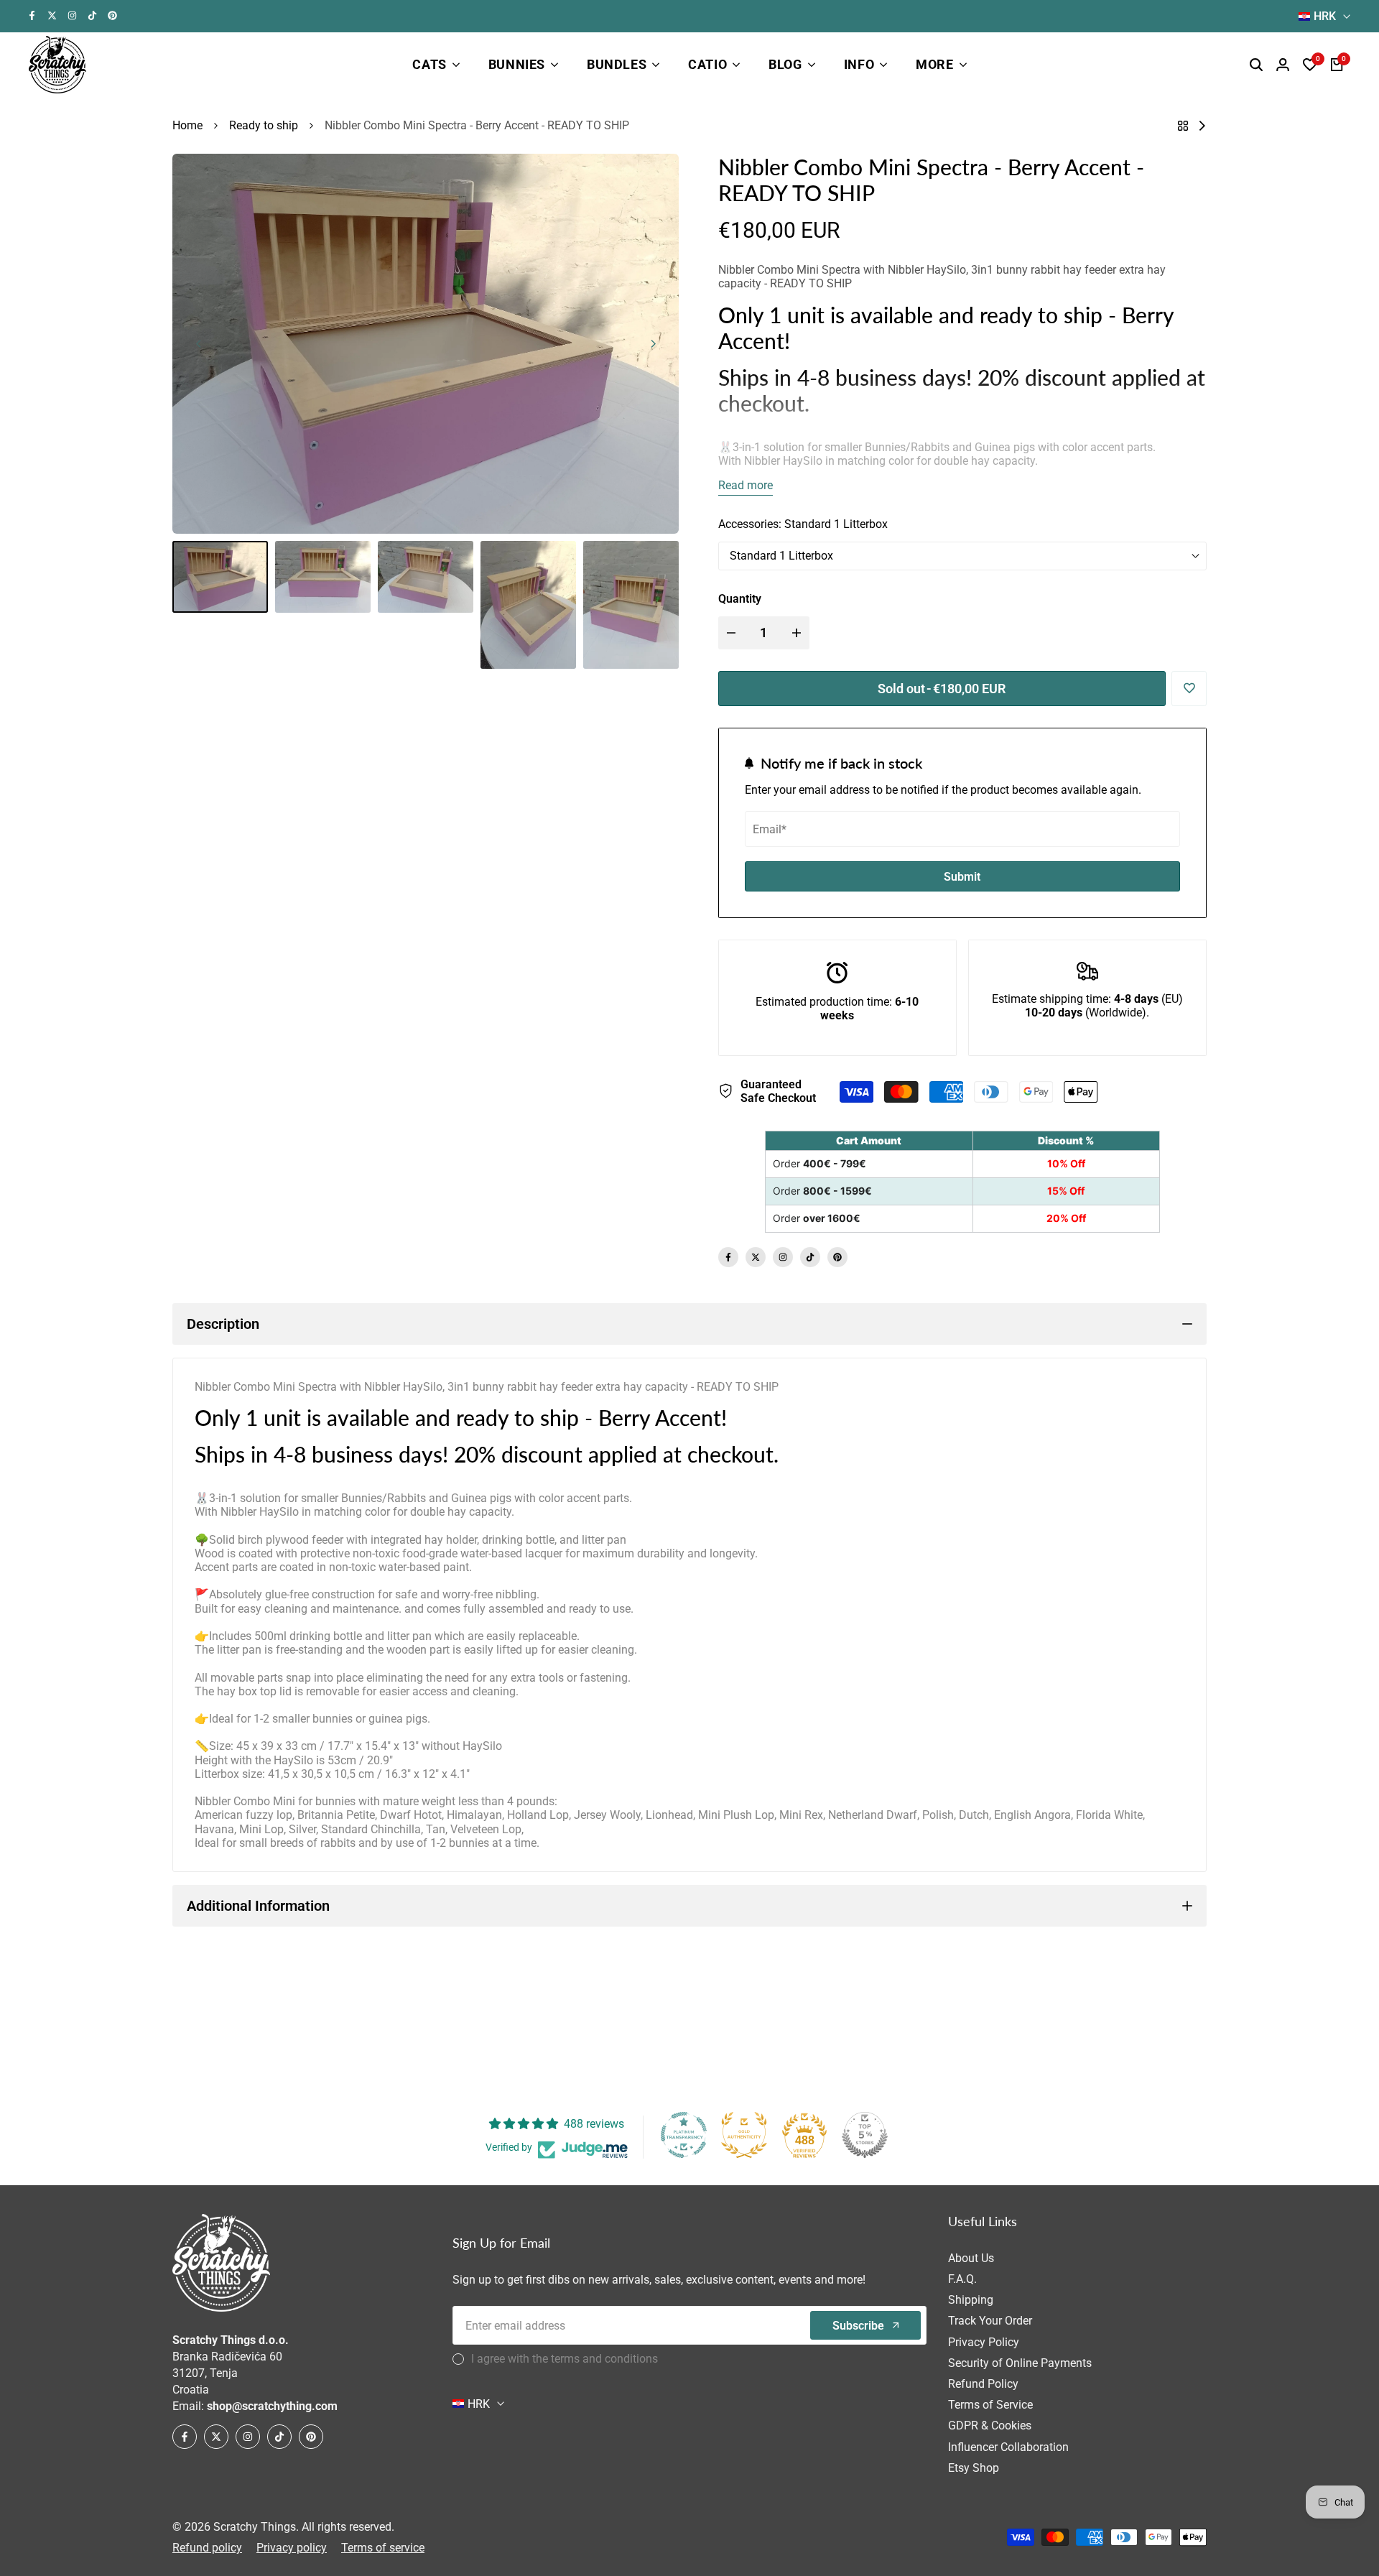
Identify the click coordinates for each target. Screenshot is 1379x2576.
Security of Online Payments (1020, 2363)
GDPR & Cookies (990, 2426)
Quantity (740, 599)
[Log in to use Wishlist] (1189, 688)
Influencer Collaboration (1008, 2447)
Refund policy (207, 2548)
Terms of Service (990, 2405)
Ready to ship (264, 125)
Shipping (971, 2300)
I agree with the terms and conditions (565, 2359)
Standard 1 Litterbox (781, 556)
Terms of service (383, 2548)
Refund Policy (983, 2384)
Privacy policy (292, 2548)
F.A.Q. (962, 2279)
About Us (971, 2258)
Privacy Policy (984, 2342)
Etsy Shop (974, 2468)
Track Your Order (990, 2321)
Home (187, 125)
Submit (962, 877)
